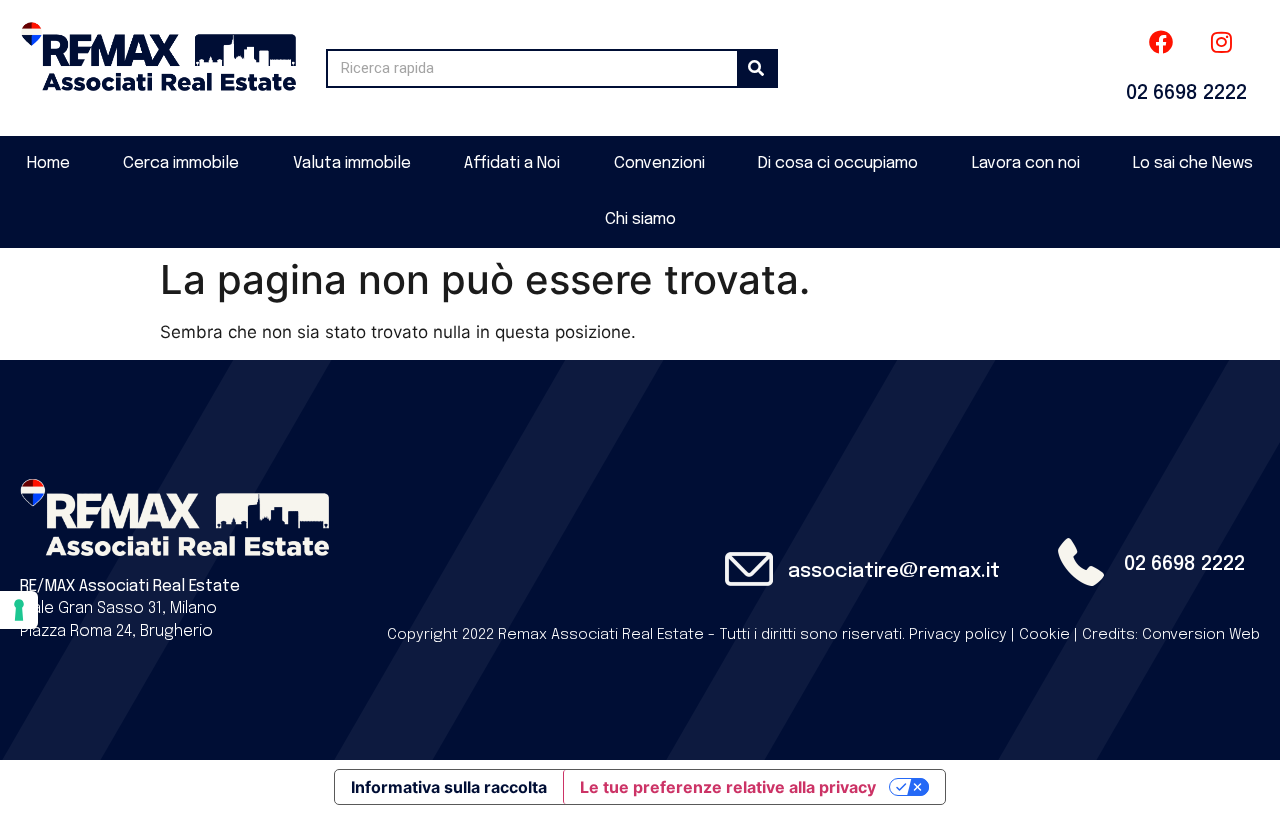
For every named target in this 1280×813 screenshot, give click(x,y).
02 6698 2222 (1186, 93)
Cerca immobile (181, 163)
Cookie (1044, 635)
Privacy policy (958, 635)
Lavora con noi (1026, 163)
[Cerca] (756, 68)
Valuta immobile (352, 163)
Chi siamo (640, 219)
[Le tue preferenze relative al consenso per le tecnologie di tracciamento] (19, 610)
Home (48, 163)
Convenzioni (659, 163)
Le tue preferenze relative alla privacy (728, 787)
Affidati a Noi (512, 163)
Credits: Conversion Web (1171, 635)
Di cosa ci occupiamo (838, 163)
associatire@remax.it (894, 571)
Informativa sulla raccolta (449, 787)
